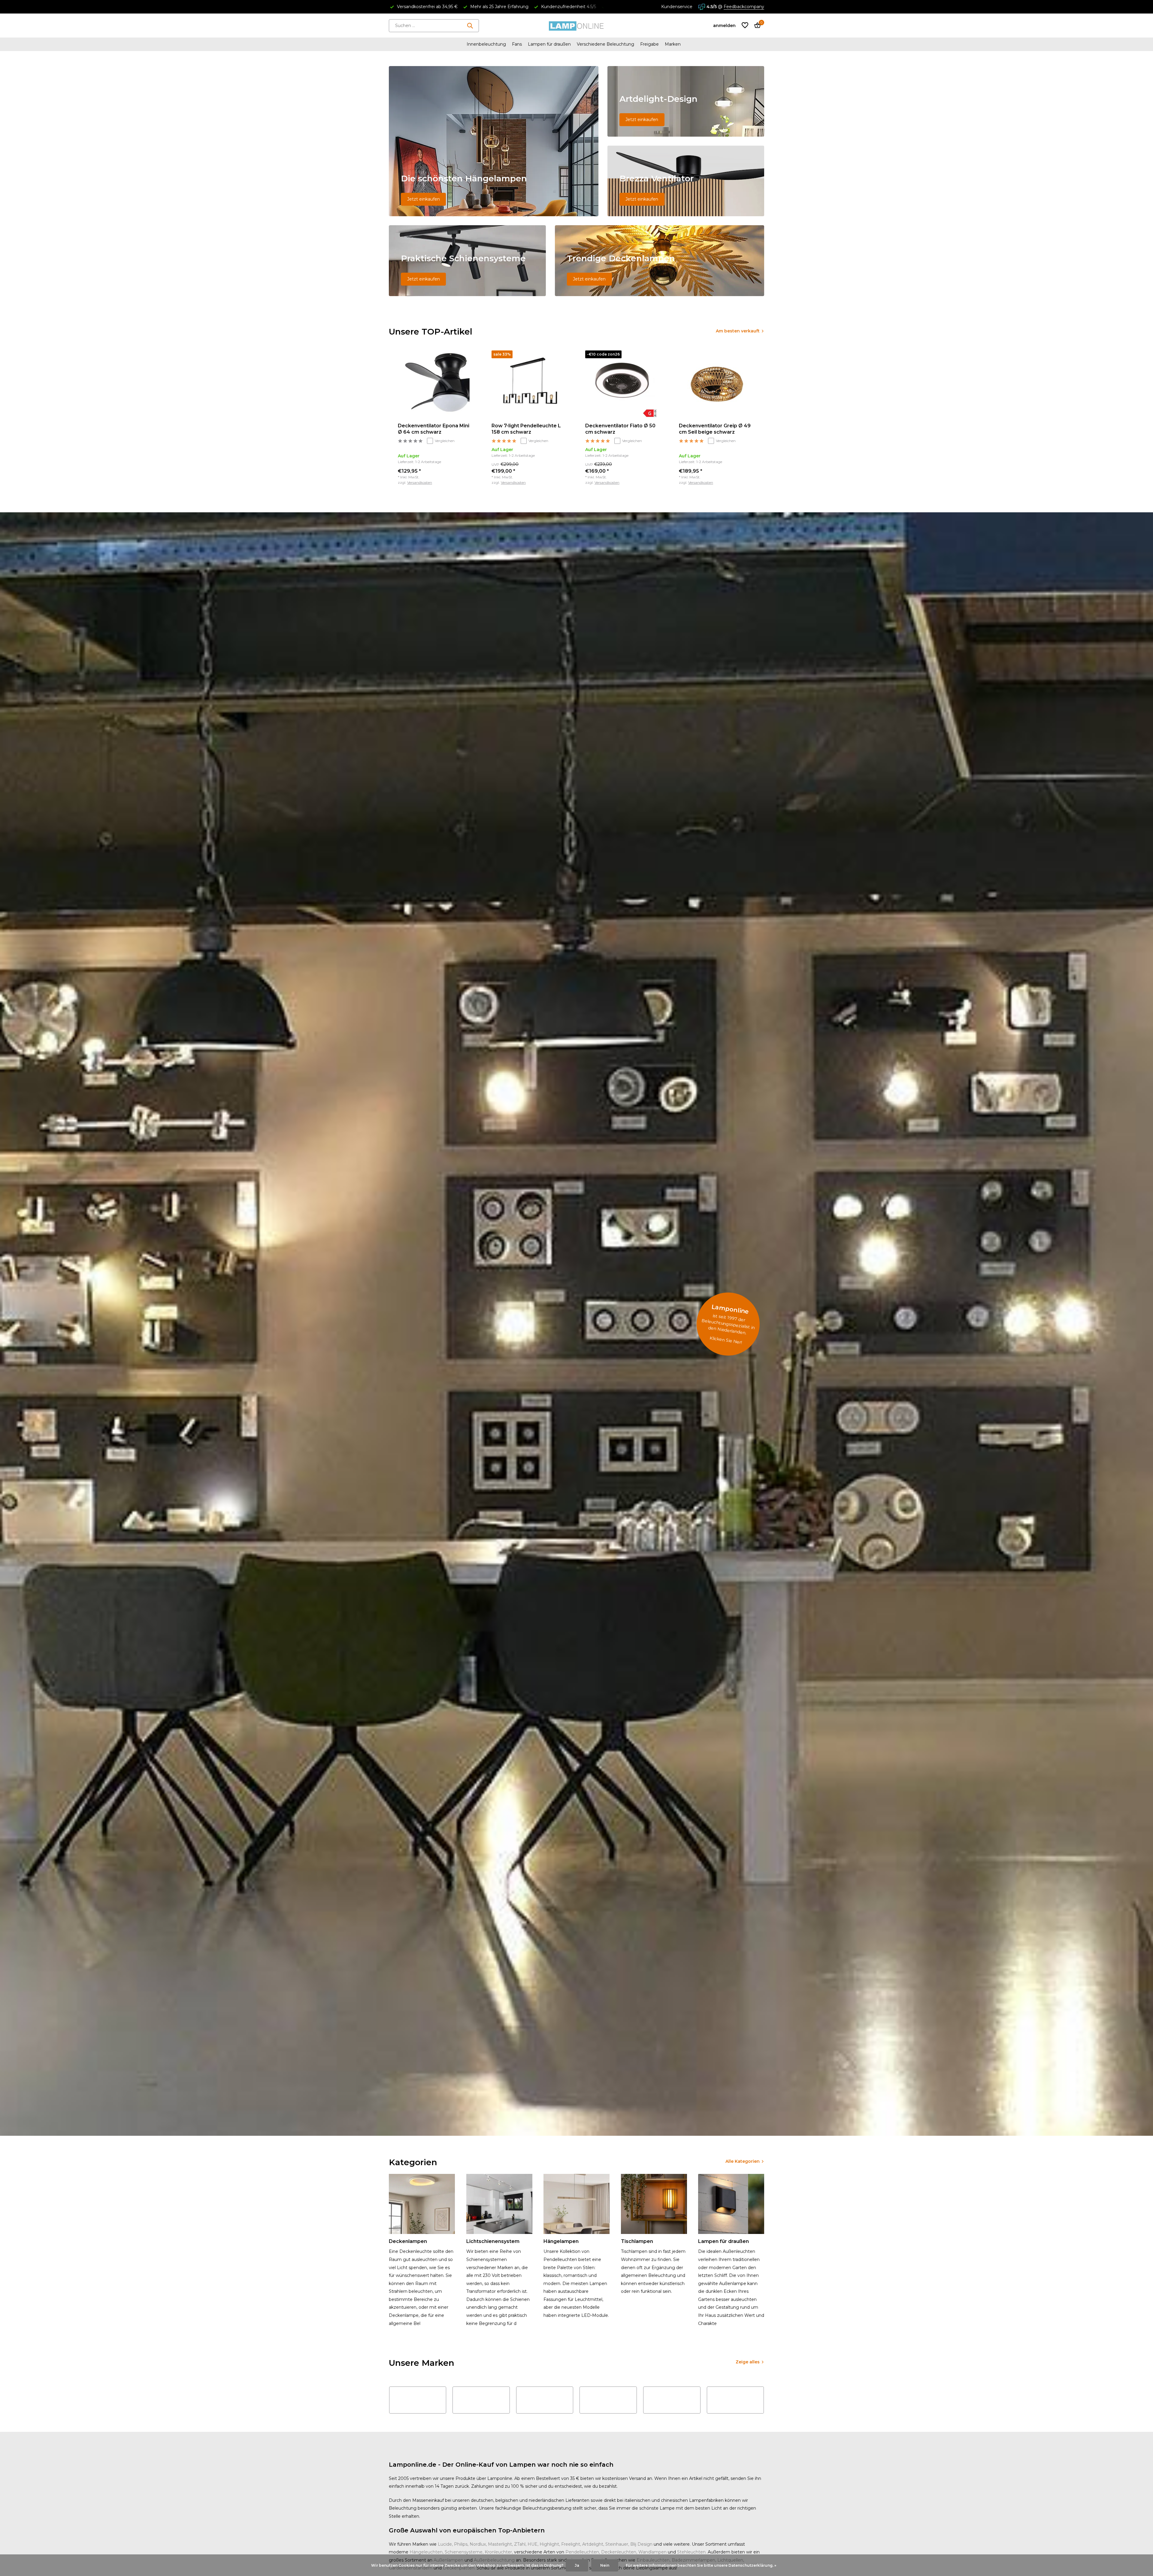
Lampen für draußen (549, 44)
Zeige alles (748, 2362)
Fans (517, 44)
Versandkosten (420, 482)
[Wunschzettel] (745, 26)
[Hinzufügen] (468, 479)
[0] (756, 26)
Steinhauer (617, 2544)
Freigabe (649, 44)
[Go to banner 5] (660, 261)
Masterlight (500, 2544)
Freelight (571, 2544)
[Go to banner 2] (686, 101)
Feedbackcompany (744, 7)
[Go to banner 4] (467, 261)
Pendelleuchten (582, 2552)
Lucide (445, 2544)
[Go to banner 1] (494, 141)
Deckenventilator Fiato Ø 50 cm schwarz (620, 429)
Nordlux (478, 2544)
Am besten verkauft (738, 331)
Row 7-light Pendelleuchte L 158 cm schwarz (526, 429)
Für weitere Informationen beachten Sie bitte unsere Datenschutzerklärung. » (701, 2565)
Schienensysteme (464, 2552)
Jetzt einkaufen (424, 199)
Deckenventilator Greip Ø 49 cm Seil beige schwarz (715, 429)
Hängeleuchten (426, 2552)
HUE (533, 2544)
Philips (461, 2544)
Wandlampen (652, 2552)
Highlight (549, 2544)
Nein (605, 2565)
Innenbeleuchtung (486, 44)
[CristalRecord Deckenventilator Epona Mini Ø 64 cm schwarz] (436, 384)
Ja (577, 2565)
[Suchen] (470, 26)
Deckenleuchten (619, 2552)
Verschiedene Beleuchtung (605, 44)
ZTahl (520, 2544)
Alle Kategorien (743, 2161)
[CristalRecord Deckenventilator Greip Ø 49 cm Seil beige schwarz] (717, 384)
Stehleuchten (691, 2552)
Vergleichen (445, 441)
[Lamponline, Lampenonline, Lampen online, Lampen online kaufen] (576, 26)
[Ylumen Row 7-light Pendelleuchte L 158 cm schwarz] (529, 384)
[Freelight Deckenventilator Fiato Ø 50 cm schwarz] (623, 384)
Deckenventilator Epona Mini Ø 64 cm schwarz (434, 429)
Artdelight (593, 2544)
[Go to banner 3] (686, 181)
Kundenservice (677, 7)
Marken (673, 44)
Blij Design (641, 2544)
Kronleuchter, (499, 2552)
